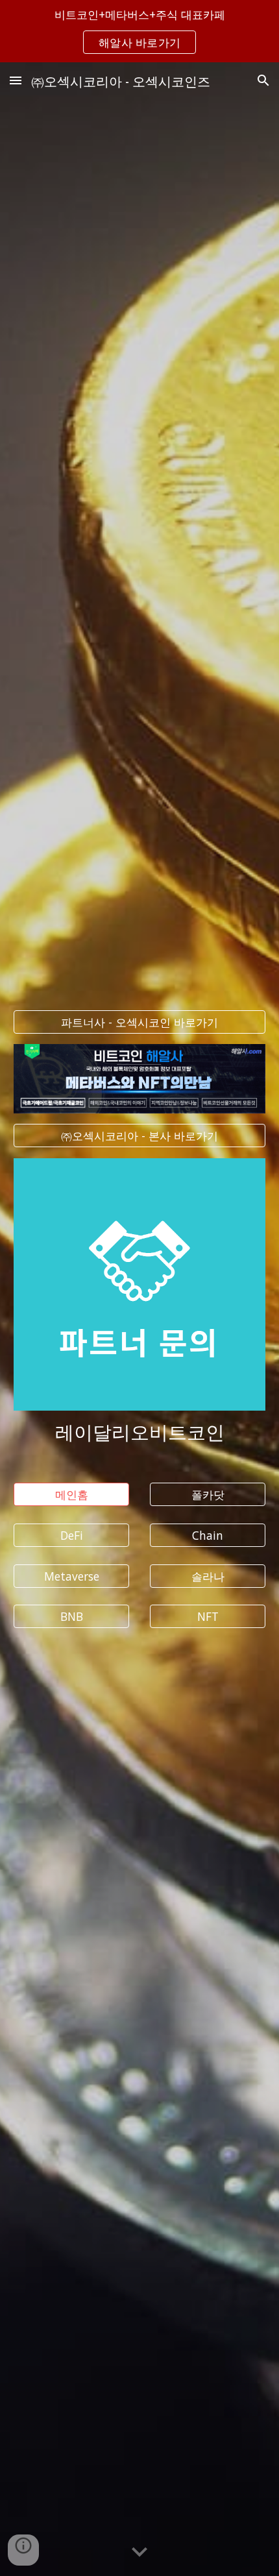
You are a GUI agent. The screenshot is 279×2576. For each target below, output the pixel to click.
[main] (140, 1431)
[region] (139, 31)
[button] (16, 80)
